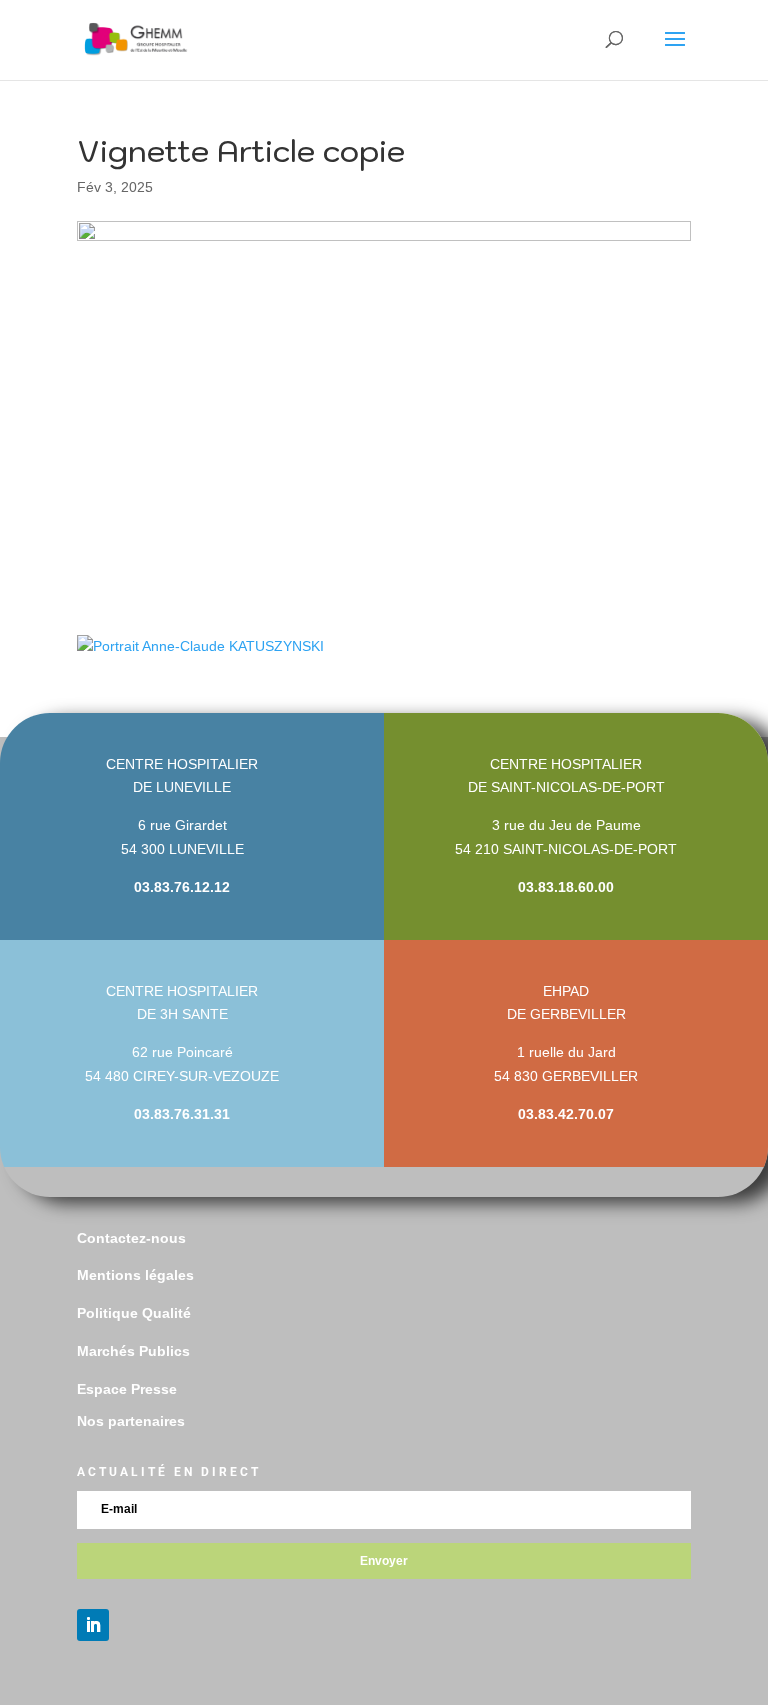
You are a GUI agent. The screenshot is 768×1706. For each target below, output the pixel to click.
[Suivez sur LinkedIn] (93, 1625)
